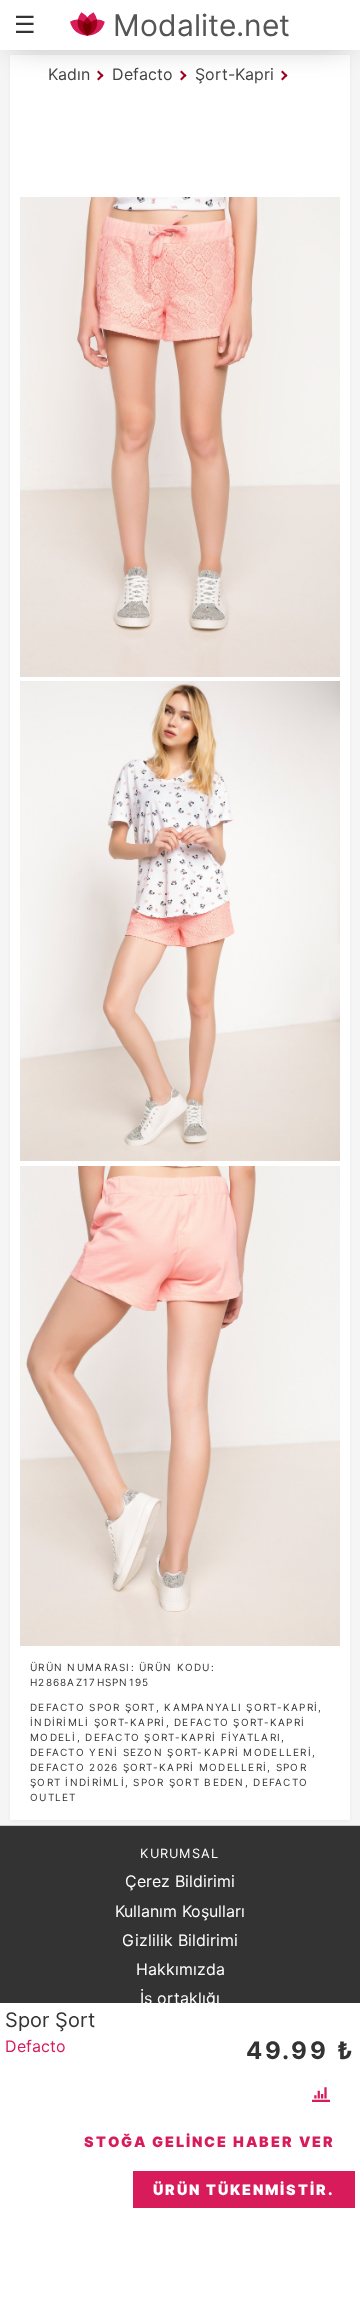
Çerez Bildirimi (180, 1881)
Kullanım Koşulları (180, 1911)
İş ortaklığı (180, 1998)
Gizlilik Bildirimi (180, 1940)
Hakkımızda (180, 1969)
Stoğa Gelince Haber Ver (209, 2141)
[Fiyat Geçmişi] (323, 2094)
